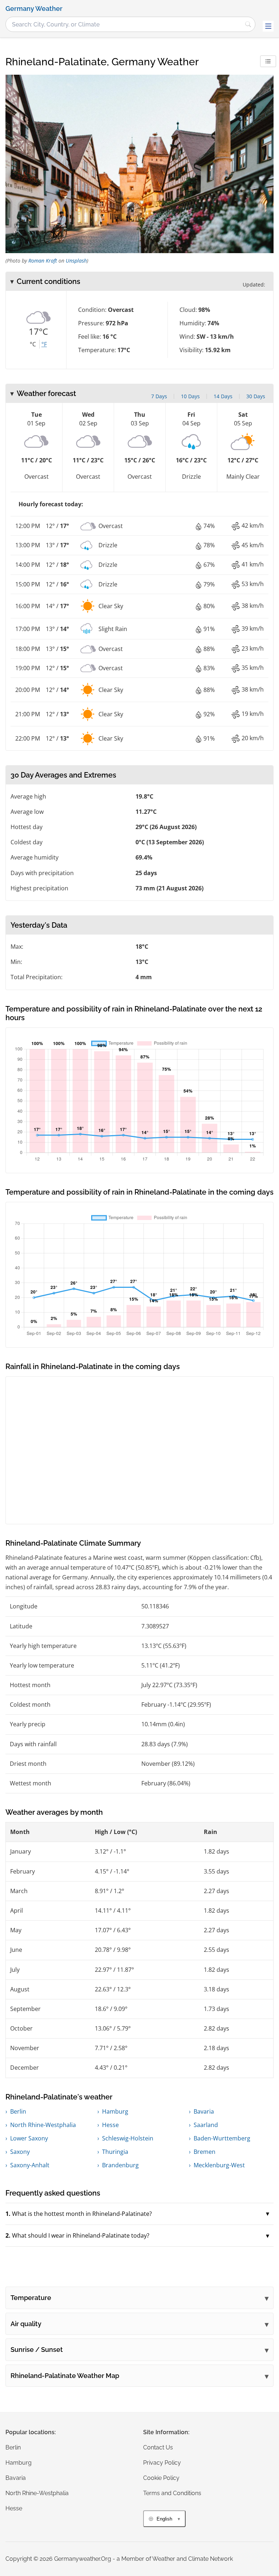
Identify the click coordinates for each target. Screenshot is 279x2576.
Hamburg (115, 2111)
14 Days (223, 396)
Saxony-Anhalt (30, 2165)
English (164, 2519)
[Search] (248, 24)
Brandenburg (120, 2165)
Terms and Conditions (172, 2493)
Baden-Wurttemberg (222, 2138)
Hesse (110, 2125)
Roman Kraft (43, 261)
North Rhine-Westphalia (43, 2125)
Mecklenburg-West (219, 2165)
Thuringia (115, 2152)
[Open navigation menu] (268, 26)
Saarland (206, 2125)
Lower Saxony (29, 2138)
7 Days (159, 396)
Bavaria (204, 2111)
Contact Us (158, 2447)
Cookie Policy (161, 2478)
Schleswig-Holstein (128, 2138)
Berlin (18, 2111)
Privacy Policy (162, 2463)
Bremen (205, 2152)
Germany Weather (34, 9)
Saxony (20, 2152)
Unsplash (76, 261)
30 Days (256, 396)
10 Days (190, 396)
